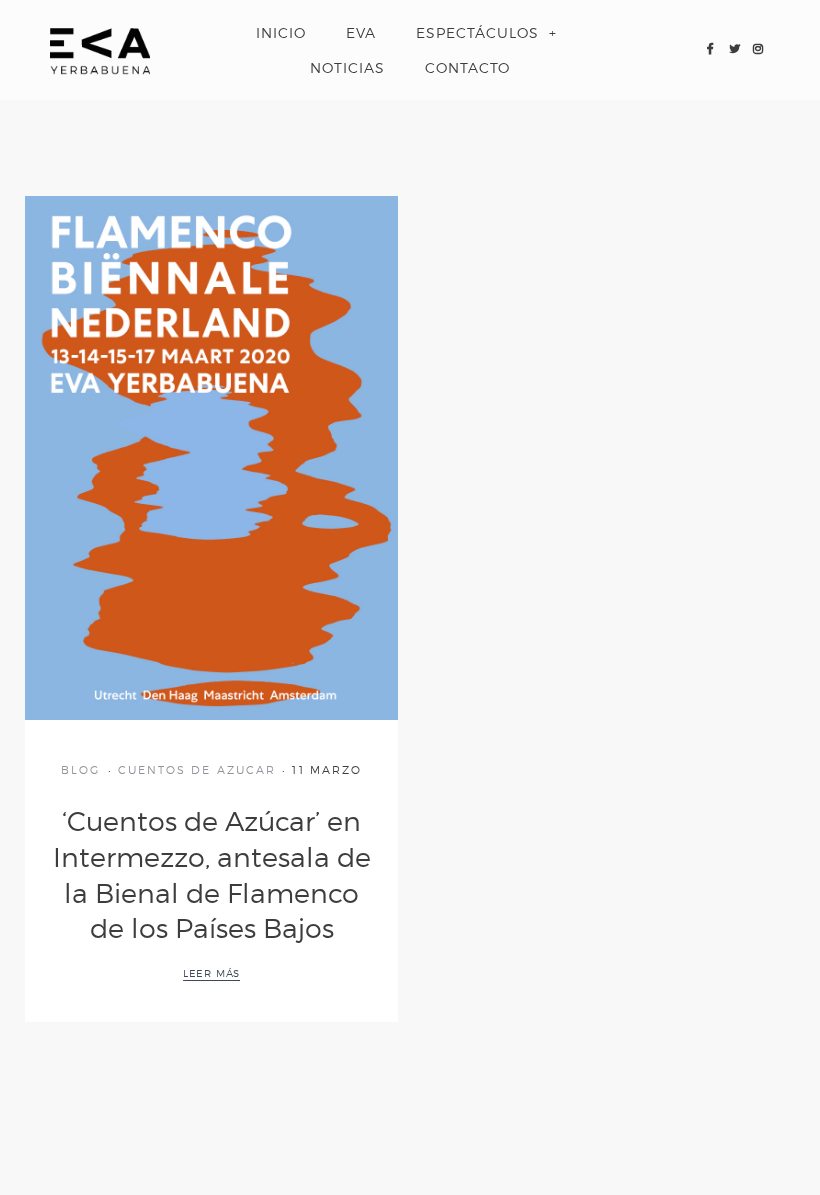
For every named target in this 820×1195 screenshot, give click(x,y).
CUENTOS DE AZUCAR (197, 770)
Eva (361, 32)
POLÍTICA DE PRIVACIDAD (381, 1104)
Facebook (710, 50)
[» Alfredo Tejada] (100, 50)
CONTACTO (467, 67)
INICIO (281, 32)
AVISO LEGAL (256, 1104)
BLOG (80, 770)
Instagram (758, 50)
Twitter (734, 50)
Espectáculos (477, 32)
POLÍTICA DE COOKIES (535, 1104)
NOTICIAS (347, 67)
